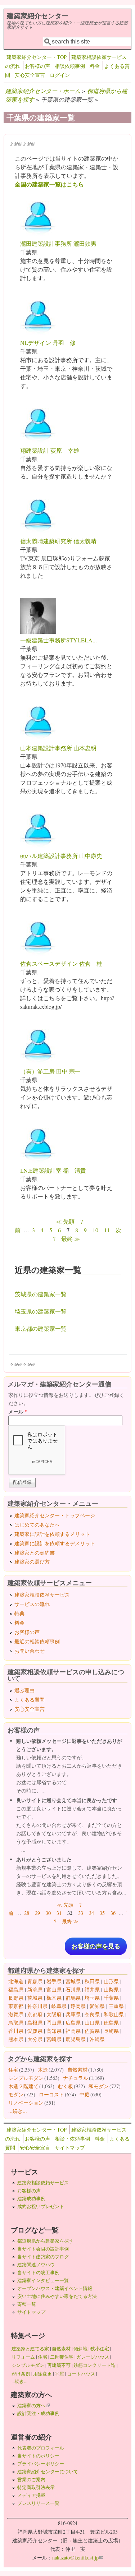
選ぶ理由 (24, 1690)
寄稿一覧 (27, 2304)
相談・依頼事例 (72, 2139)
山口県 (92, 2023)
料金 (95, 66)
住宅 (13, 2070)
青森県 (35, 1981)
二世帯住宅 (62, 2357)
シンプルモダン (26, 2078)
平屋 (59, 2374)
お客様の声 (37, 66)
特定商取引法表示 (36, 2487)
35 (102, 1913)
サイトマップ (70, 2148)
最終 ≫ (71, 1239)
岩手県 (54, 1981)
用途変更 (42, 2374)
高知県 (54, 2031)
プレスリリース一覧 (38, 2503)
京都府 (35, 2014)
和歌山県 (114, 2014)
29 (37, 1913)
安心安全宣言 (30, 75)
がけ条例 (21, 2374)
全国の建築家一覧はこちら (49, 184)
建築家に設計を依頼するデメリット (55, 1543)
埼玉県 (92, 1998)
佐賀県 (92, 2031)
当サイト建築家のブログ (43, 2257)
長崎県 (111, 2031)
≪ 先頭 (65, 1221)
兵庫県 (73, 2014)
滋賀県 (16, 2014)
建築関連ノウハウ (36, 2265)
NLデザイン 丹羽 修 (48, 343)
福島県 (16, 1989)
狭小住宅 (100, 2349)
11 (107, 1230)
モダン (16, 2094)
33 (81, 1913)
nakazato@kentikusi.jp (78, 2557)
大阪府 (54, 2014)
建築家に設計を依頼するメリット (52, 1534)
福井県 (92, 1989)
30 (48, 1913)
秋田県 (92, 1981)
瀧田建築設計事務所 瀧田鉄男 (58, 243)
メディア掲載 (31, 2495)
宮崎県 (54, 2039)
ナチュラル (76, 2078)
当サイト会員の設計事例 (43, 2249)
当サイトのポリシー (38, 2456)
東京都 (16, 2006)
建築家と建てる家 (30, 2349)
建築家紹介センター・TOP (37, 57)
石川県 (73, 1989)
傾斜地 (80, 2349)
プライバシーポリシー (41, 2464)
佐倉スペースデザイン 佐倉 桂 (61, 963)
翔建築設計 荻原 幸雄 (50, 450)
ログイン (60, 75)
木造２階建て (23, 2086)
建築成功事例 (31, 2198)
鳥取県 (16, 2023)
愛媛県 (35, 2031)
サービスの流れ (32, 1604)
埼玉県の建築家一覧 (41, 1311)
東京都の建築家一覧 (41, 1328)
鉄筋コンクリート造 (94, 2365)
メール (18, 1411)
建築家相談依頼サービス (42, 1595)
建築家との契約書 (35, 1553)
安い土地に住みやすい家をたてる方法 (57, 2296)
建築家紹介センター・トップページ (55, 1515)
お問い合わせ (30, 1651)
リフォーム (23, 2357)
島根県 (35, 2023)
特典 (19, 1613)
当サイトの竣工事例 (38, 2272)
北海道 (16, 1981)
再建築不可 (59, 2365)
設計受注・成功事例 (38, 2413)
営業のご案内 (31, 2479)
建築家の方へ (33, 2405)
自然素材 (77, 2070)
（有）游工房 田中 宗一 (50, 1071)
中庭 (85, 2094)
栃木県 (54, 1998)
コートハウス (81, 2374)
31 (59, 1913)
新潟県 (35, 1989)
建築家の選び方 (32, 1562)
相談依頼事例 (70, 66)
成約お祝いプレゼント (41, 2206)
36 (113, 1913)
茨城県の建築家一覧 (41, 1294)
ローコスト (51, 2094)
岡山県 (54, 2023)
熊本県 (16, 2039)
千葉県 (111, 1998)
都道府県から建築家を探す (45, 2241)
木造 (43, 2070)
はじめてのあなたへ (37, 1525)
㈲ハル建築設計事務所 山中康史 (61, 856)
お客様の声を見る (96, 1946)
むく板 (66, 2086)
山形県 (111, 1981)
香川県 (16, 2031)
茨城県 (35, 1998)
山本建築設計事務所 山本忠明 (58, 748)
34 (91, 1913)
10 (95, 1230)
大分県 (35, 2039)
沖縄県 (97, 2039)
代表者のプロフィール (41, 2448)
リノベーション (26, 2103)
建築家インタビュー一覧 (43, 2280)
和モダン (99, 2086)
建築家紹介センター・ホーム (43, 91)
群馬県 (73, 1998)
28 (27, 1913)
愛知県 (97, 2006)
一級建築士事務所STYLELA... (58, 640)
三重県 (116, 2006)
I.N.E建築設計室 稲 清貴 (53, 1170)
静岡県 (78, 2006)
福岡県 (73, 2031)
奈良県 (92, 2014)
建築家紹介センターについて (48, 2471)
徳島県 (111, 2023)
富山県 (54, 1989)
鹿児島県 (76, 2039)
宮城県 (73, 1981)
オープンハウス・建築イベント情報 (55, 2288)
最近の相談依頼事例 (37, 1641)
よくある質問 (30, 1700)
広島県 (73, 2023)
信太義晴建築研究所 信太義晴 (58, 541)
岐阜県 (59, 2006)
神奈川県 (37, 2006)
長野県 (16, 1998)
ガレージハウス (93, 2357)
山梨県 (111, 1989)
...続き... (18, 2111)
